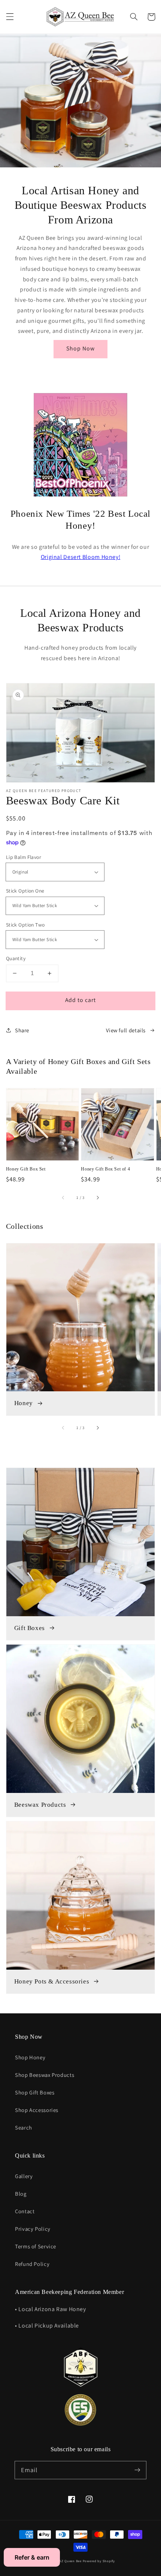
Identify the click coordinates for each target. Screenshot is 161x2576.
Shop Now (80, 348)
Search (24, 2127)
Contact (25, 2211)
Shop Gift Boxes (35, 2092)
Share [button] (22, 1030)
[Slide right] (97, 1197)
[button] (10, 17)
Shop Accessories (37, 2110)
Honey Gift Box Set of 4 (105, 1169)
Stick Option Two (25, 925)
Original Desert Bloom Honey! (81, 557)
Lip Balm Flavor (24, 857)
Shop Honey (30, 2057)
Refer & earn (32, 2557)
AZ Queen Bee (70, 2561)
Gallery (24, 2176)
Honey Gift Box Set (26, 1169)
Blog (21, 2194)
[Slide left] (64, 1197)
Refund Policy (32, 2264)
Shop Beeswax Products (45, 2075)
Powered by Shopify (99, 2561)
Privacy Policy (33, 2229)
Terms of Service (36, 2246)
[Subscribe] (137, 2470)
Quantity (16, 958)
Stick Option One (25, 891)
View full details (126, 1030)
